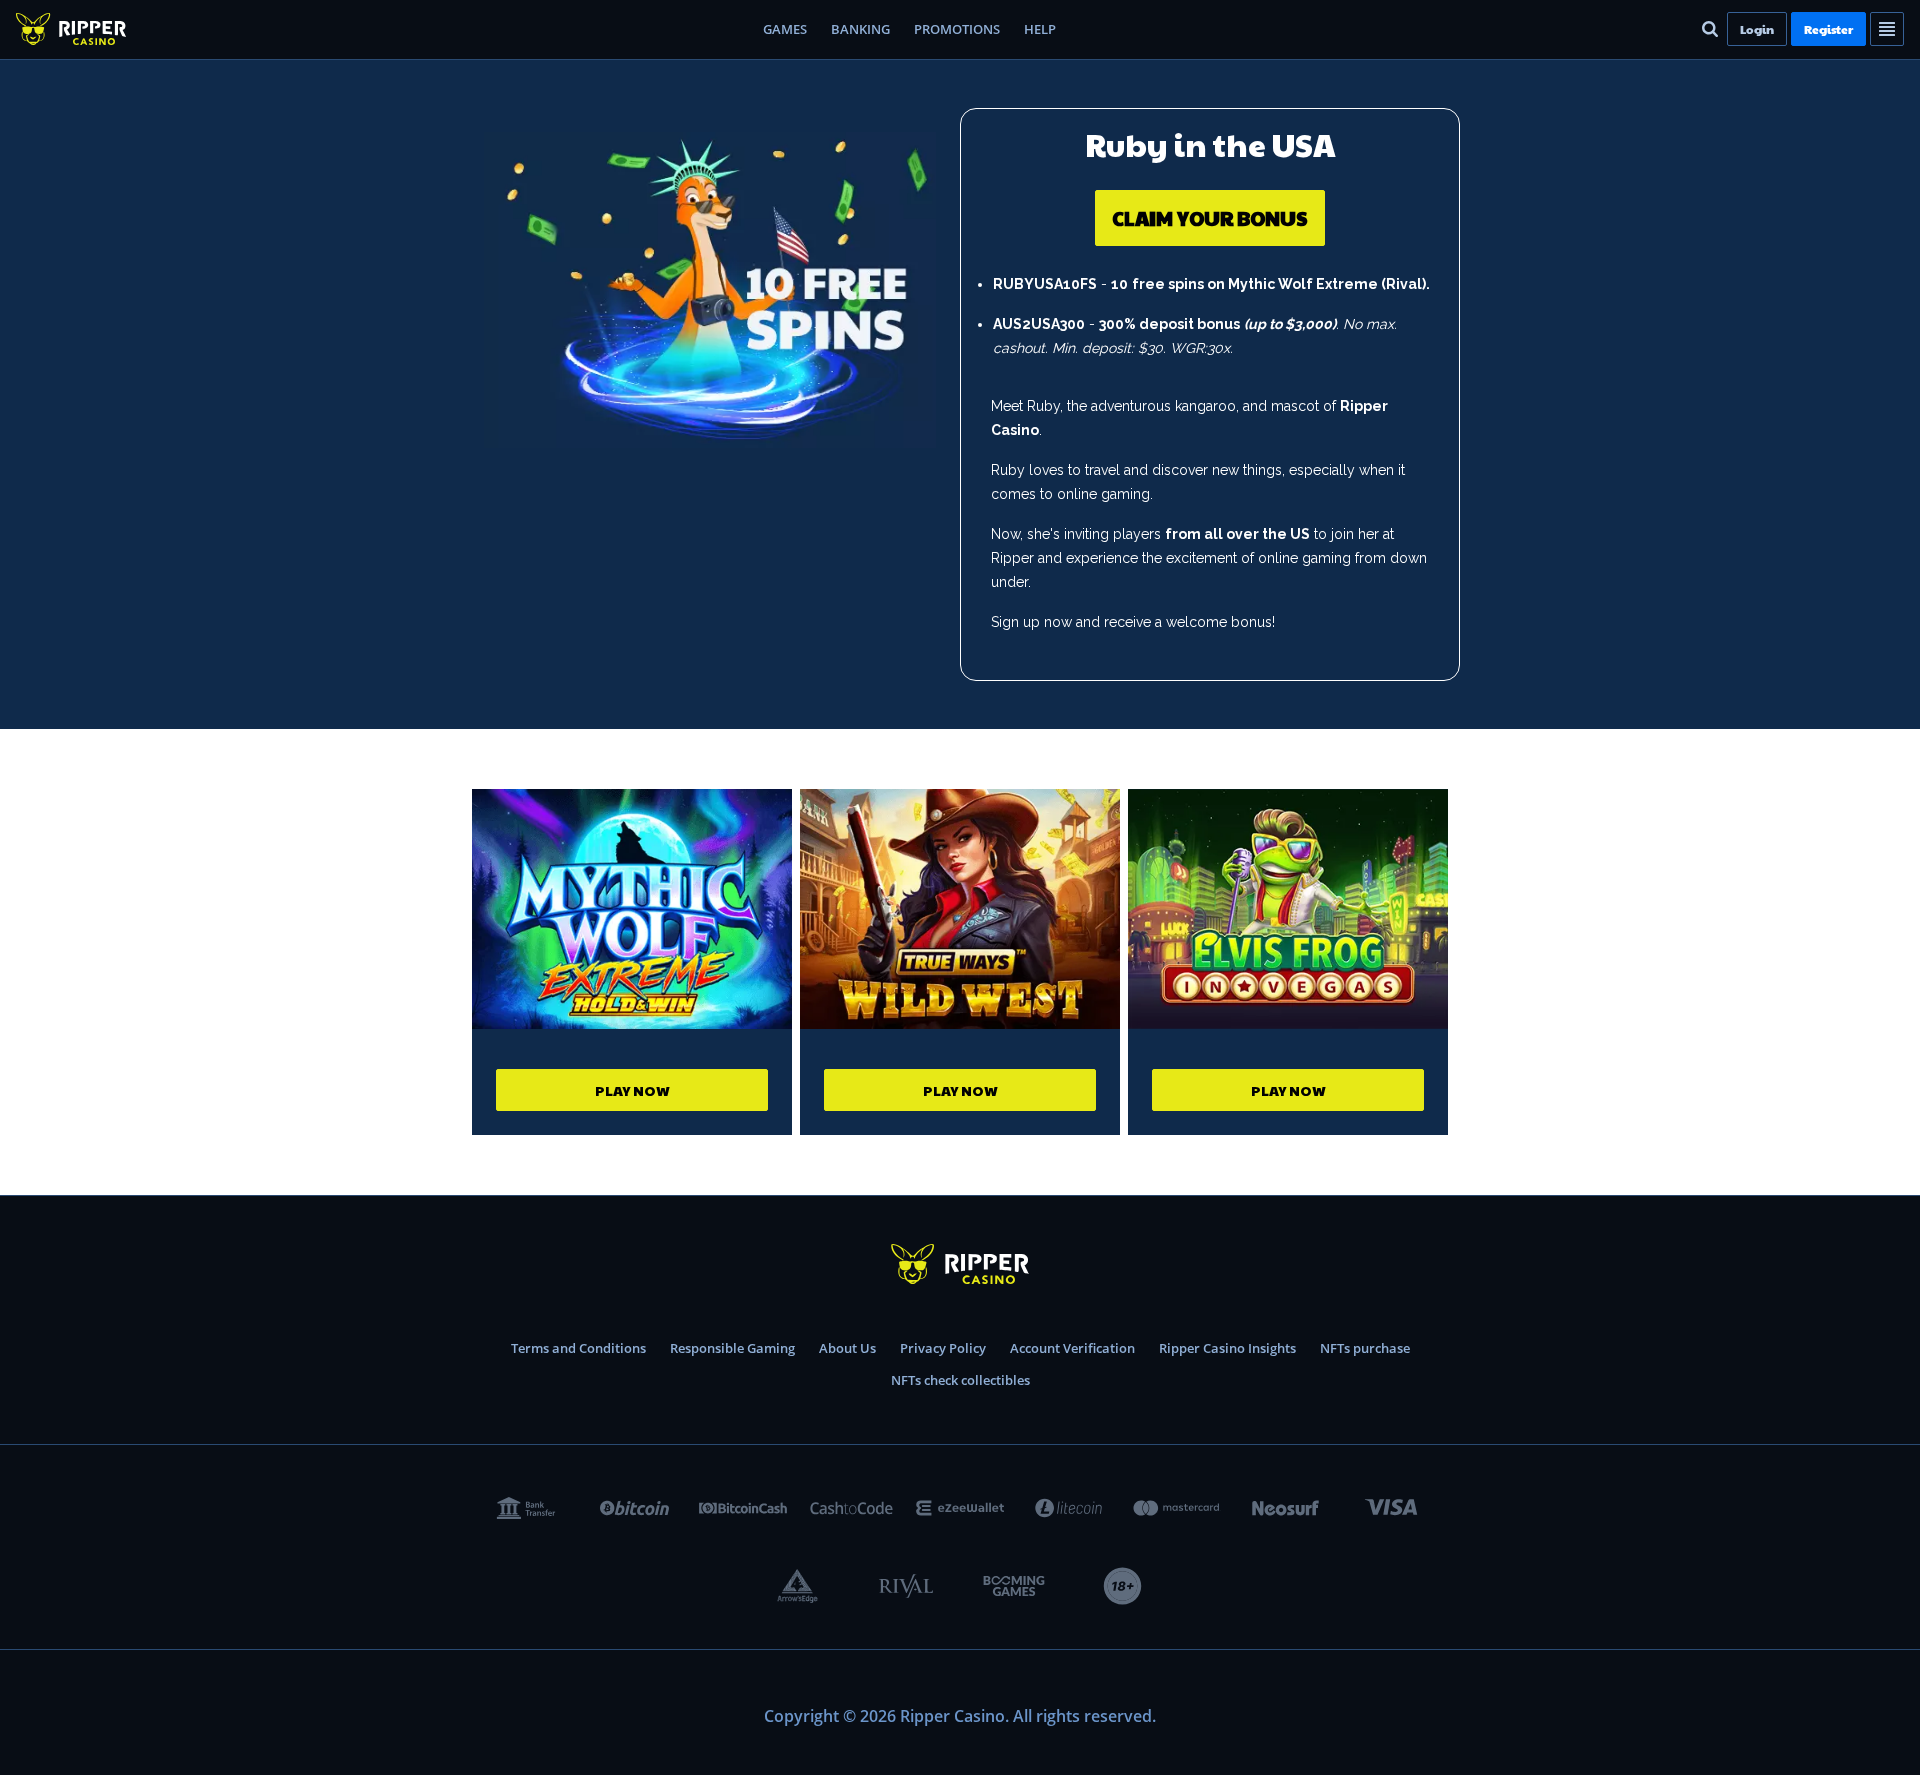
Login (1757, 29)
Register (1828, 29)
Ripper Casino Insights (1227, 1348)
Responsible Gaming (732, 1348)
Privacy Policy (943, 1348)
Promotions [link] (957, 29)
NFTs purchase (1365, 1348)
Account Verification (1072, 1348)
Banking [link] (860, 29)
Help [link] (1040, 29)
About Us (847, 1348)
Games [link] (785, 29)
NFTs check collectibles (960, 1380)
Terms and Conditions (578, 1348)
